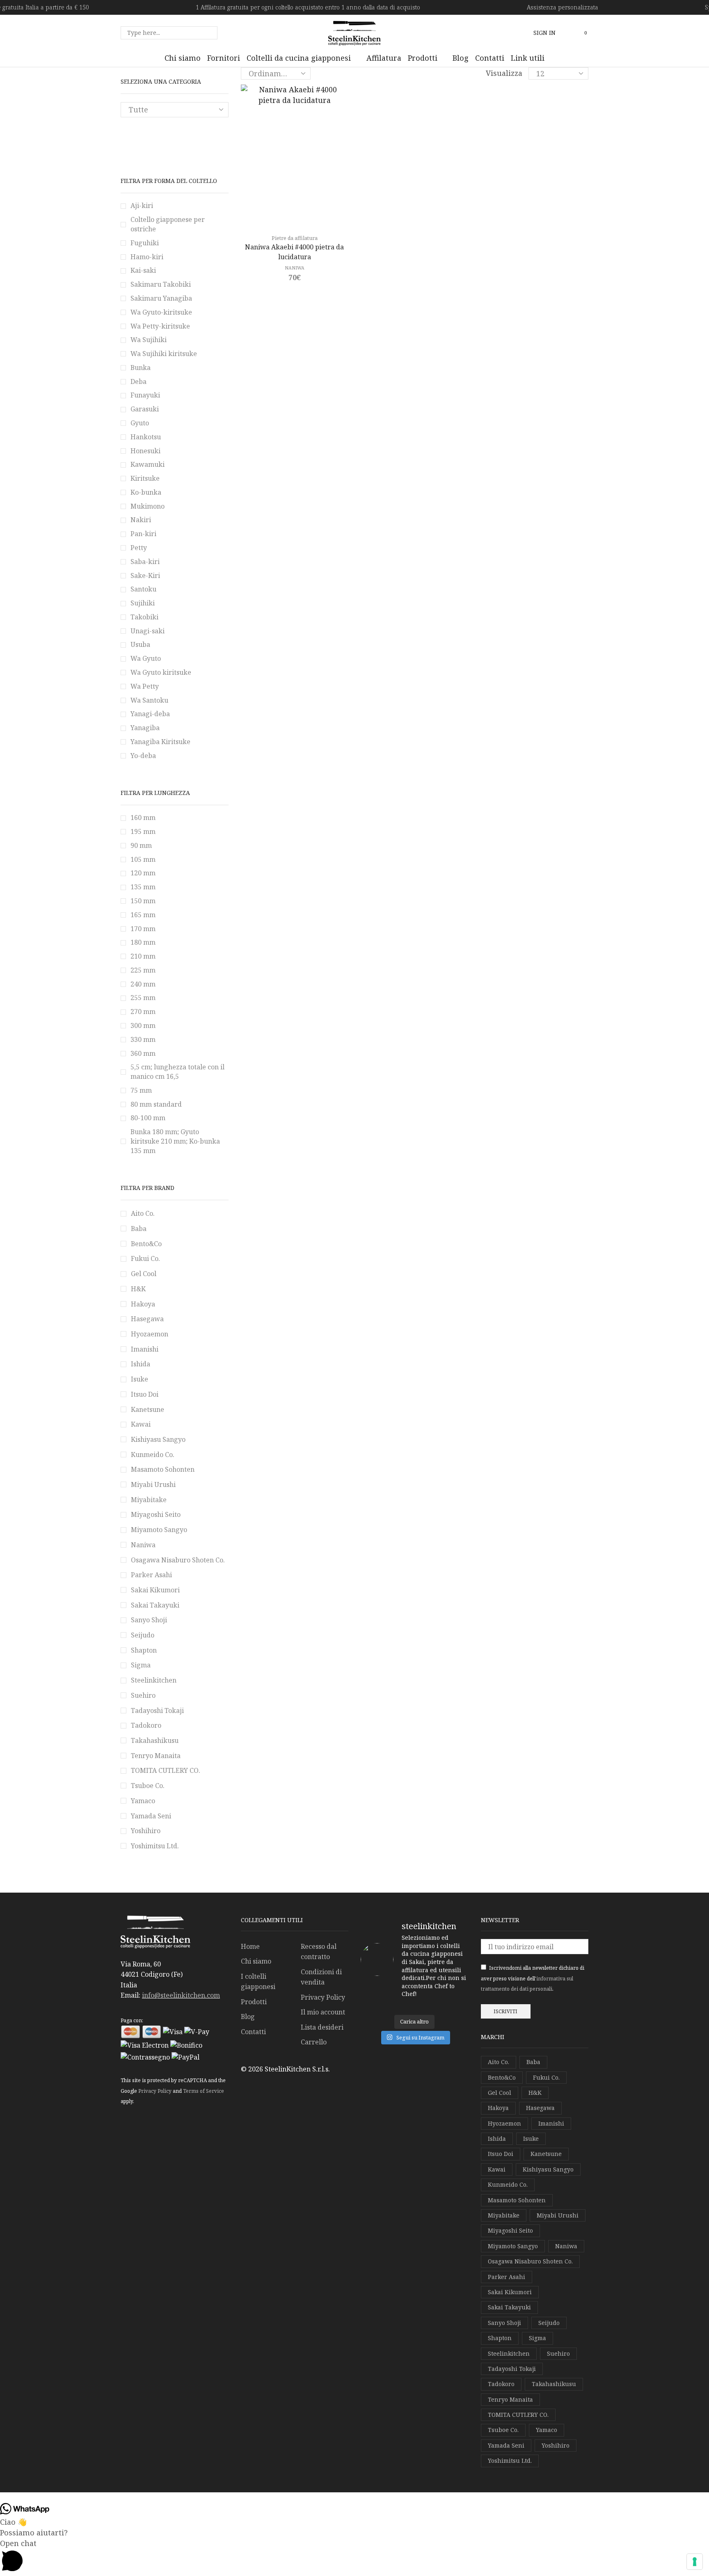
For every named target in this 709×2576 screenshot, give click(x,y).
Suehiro (143, 1695)
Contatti (253, 2032)
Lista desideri (322, 2027)
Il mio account (323, 2012)
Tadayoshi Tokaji (157, 1710)
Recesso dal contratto (319, 1952)
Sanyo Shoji (149, 1620)
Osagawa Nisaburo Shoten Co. (178, 1560)
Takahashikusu (155, 1740)
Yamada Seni (151, 1816)
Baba (139, 1229)
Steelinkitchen (154, 1680)
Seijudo (143, 1635)
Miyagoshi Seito (156, 1514)
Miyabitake (149, 1500)
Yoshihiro (146, 1831)
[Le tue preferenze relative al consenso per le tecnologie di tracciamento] (695, 2562)
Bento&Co (146, 1244)
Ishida (141, 1364)
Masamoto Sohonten (163, 1469)
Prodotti (254, 2002)
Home (250, 1946)
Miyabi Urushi (153, 1484)
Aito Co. (143, 1213)
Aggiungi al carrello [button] (298, 215)
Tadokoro (146, 1725)
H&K (138, 1289)
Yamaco (143, 1801)
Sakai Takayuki (155, 1605)
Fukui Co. (145, 1258)
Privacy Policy (155, 2091)
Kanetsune (148, 1409)
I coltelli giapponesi (258, 1982)
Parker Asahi (151, 1575)
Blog (248, 2016)
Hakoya (143, 1304)
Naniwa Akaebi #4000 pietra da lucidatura (294, 252)
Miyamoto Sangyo (159, 1530)
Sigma (141, 1665)
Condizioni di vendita (321, 1977)
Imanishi (145, 1349)
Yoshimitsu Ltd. (155, 1846)
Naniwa (295, 268)
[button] (544, 33)
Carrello (314, 2042)
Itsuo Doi (145, 1394)
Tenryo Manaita (156, 1756)
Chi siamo (256, 1961)
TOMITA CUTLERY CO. (166, 1770)
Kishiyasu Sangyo (158, 1439)
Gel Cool (144, 1274)
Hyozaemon (150, 1334)
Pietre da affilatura (295, 238)
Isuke (140, 1379)
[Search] (209, 33)
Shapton (144, 1650)
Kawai (141, 1424)
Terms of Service (204, 2091)
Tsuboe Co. (148, 1786)
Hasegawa (147, 1319)
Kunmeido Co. (153, 1455)
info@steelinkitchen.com (181, 1995)
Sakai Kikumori (155, 1590)
